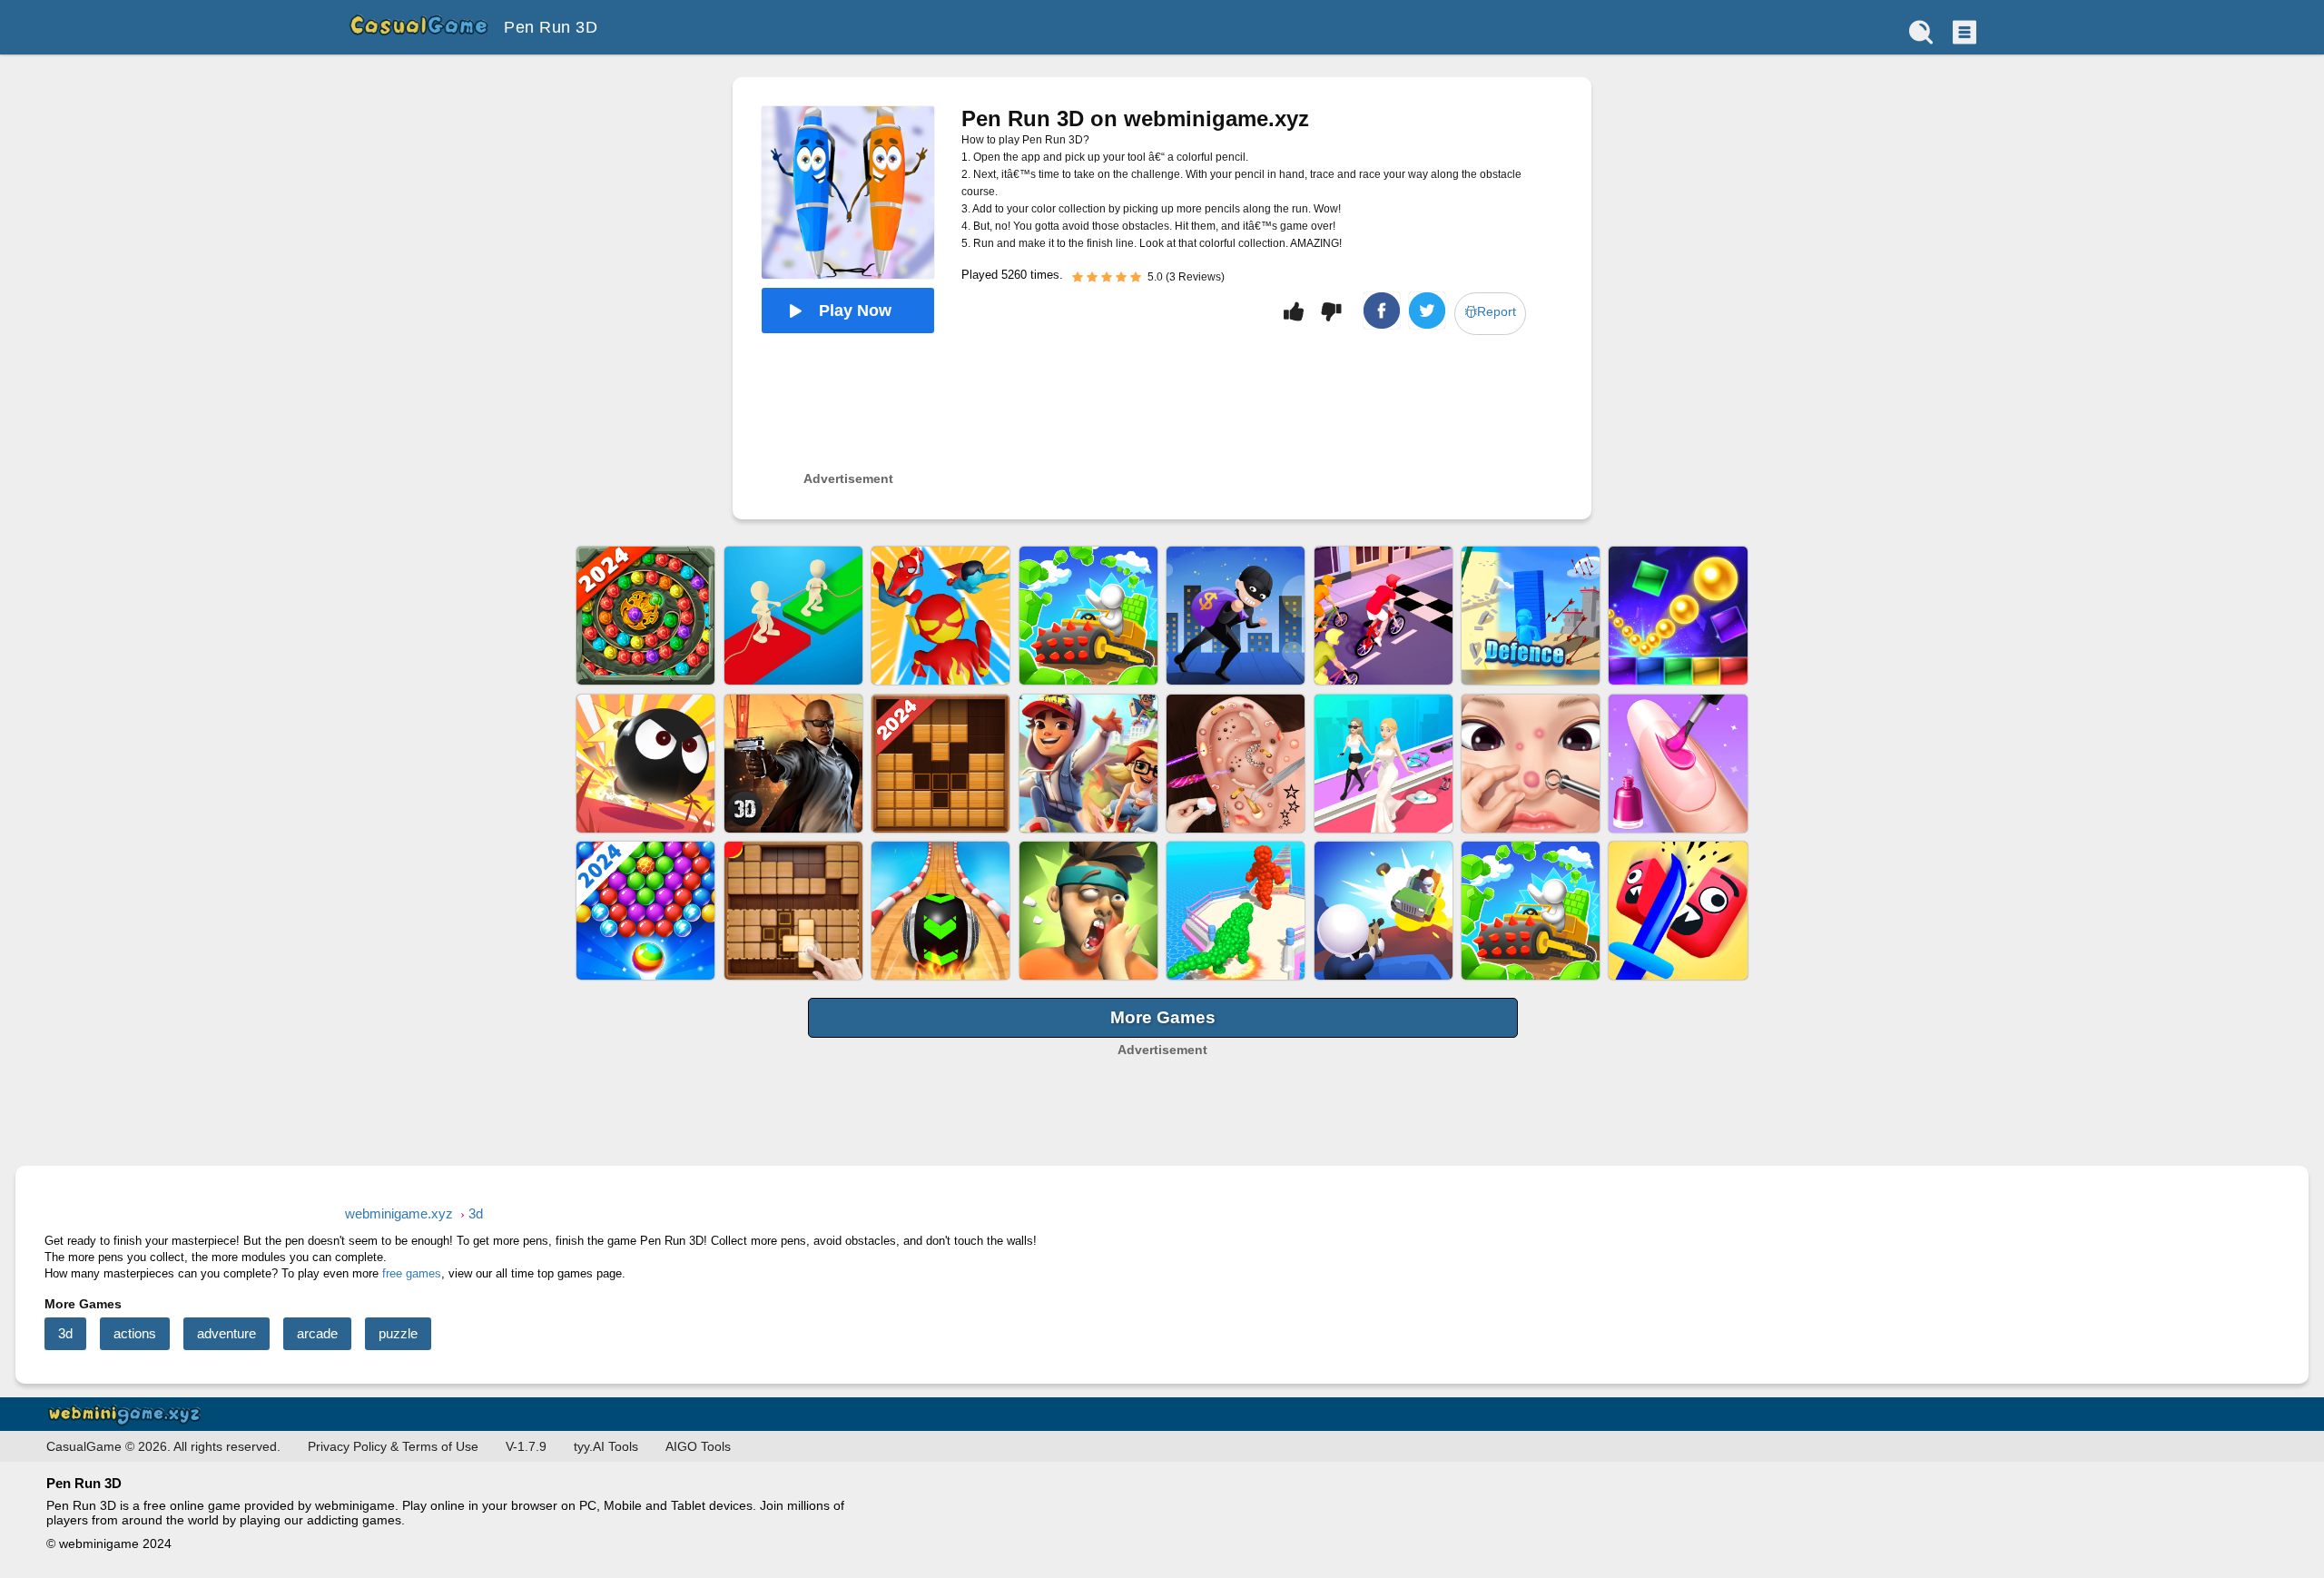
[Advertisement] (1162, 1084)
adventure (226, 1333)
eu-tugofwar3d (793, 616)
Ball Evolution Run (1236, 911)
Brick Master (1678, 616)
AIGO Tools (698, 1446)
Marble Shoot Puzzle (645, 616)
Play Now (855, 311)
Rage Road (1384, 911)
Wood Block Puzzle (940, 764)
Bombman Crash (645, 764)
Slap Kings (1088, 911)
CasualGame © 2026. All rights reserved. (163, 1446)
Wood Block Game (793, 911)
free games (412, 1273)
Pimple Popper (1531, 764)
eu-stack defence (1531, 616)
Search (1921, 32)
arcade (317, 1333)
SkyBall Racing (940, 911)
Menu (1963, 32)
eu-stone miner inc (1088, 616)
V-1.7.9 (526, 1446)
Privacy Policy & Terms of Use (393, 1446)
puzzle (398, 1333)
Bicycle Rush (1384, 616)
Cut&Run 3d (1678, 911)
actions (135, 1333)
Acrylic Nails (1678, 764)
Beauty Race (1384, 764)
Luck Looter (1236, 616)
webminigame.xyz (128, 1414)
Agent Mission (793, 764)
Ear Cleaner (1236, 764)
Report (1497, 311)
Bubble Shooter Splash (645, 911)
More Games (1163, 1017)
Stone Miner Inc (1531, 911)
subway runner (1088, 764)
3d (65, 1333)
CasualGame (418, 27)
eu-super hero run (940, 616)
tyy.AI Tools (606, 1446)
